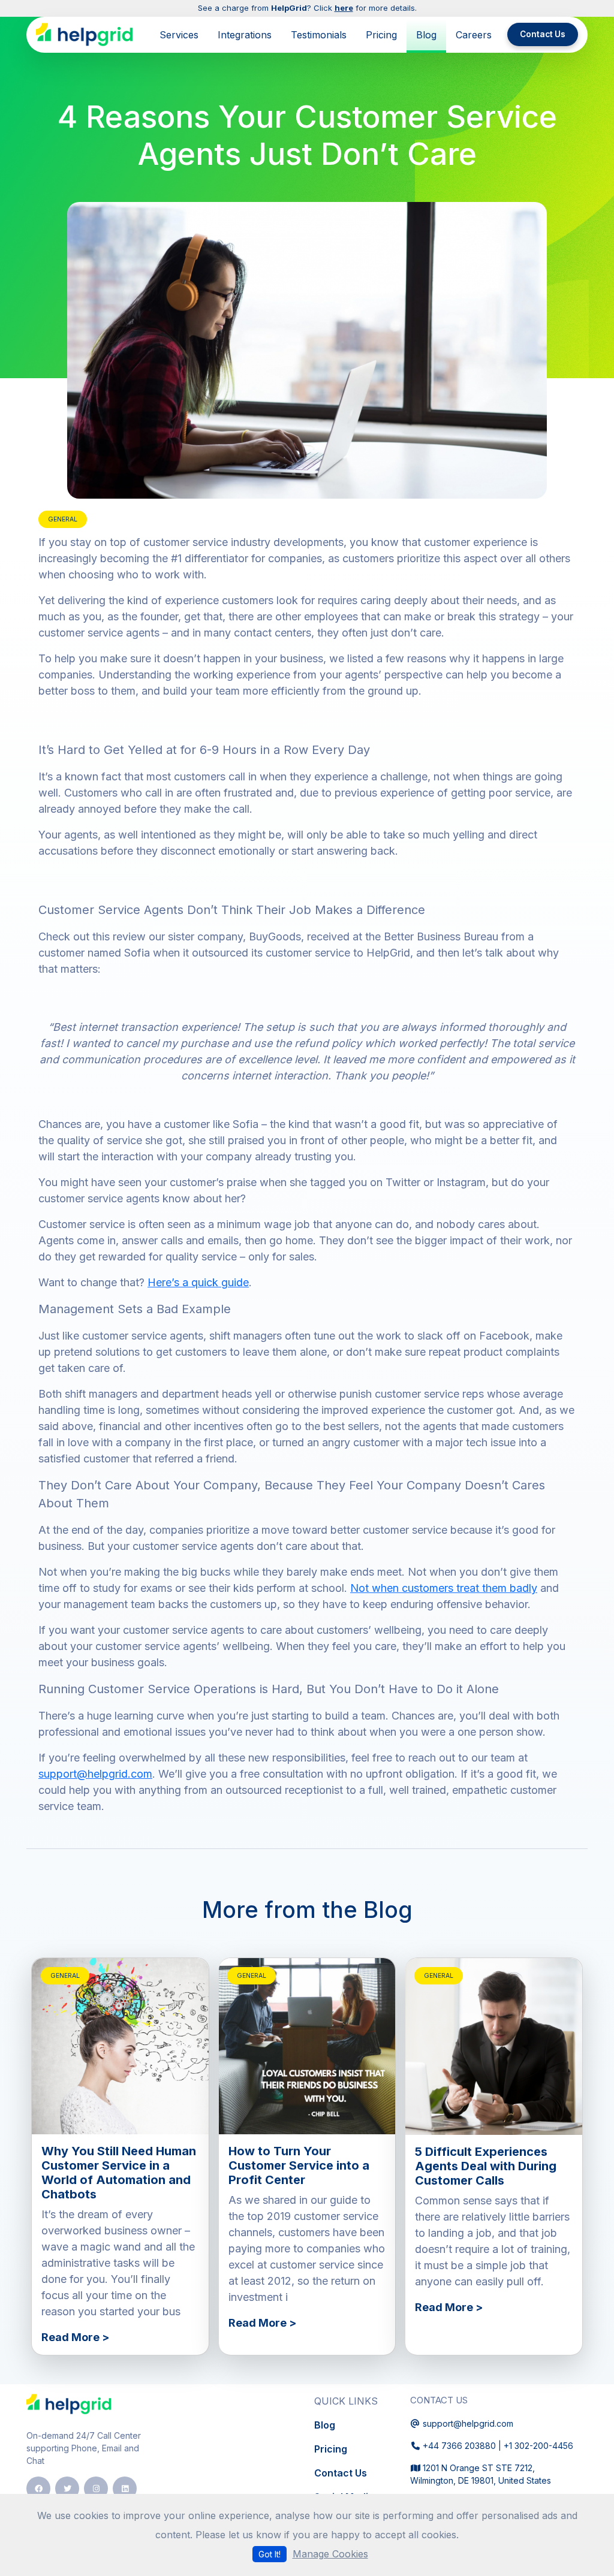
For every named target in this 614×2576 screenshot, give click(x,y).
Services (179, 35)
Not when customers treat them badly (444, 1588)
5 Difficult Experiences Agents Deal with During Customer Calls (486, 2166)
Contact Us (543, 34)
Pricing (381, 35)
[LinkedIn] (125, 2488)
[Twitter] (67, 2488)
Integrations (245, 35)
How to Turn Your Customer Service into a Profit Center (299, 2165)
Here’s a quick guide (198, 1282)
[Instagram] (96, 2488)
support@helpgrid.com (95, 1774)
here (344, 8)
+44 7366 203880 (459, 2446)
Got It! (270, 2554)
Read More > (75, 2337)
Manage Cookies (330, 2554)
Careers (474, 35)
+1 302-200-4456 (538, 2446)
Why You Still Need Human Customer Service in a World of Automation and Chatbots (119, 2173)
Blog (426, 35)
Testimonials (319, 35)
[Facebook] (38, 2488)
